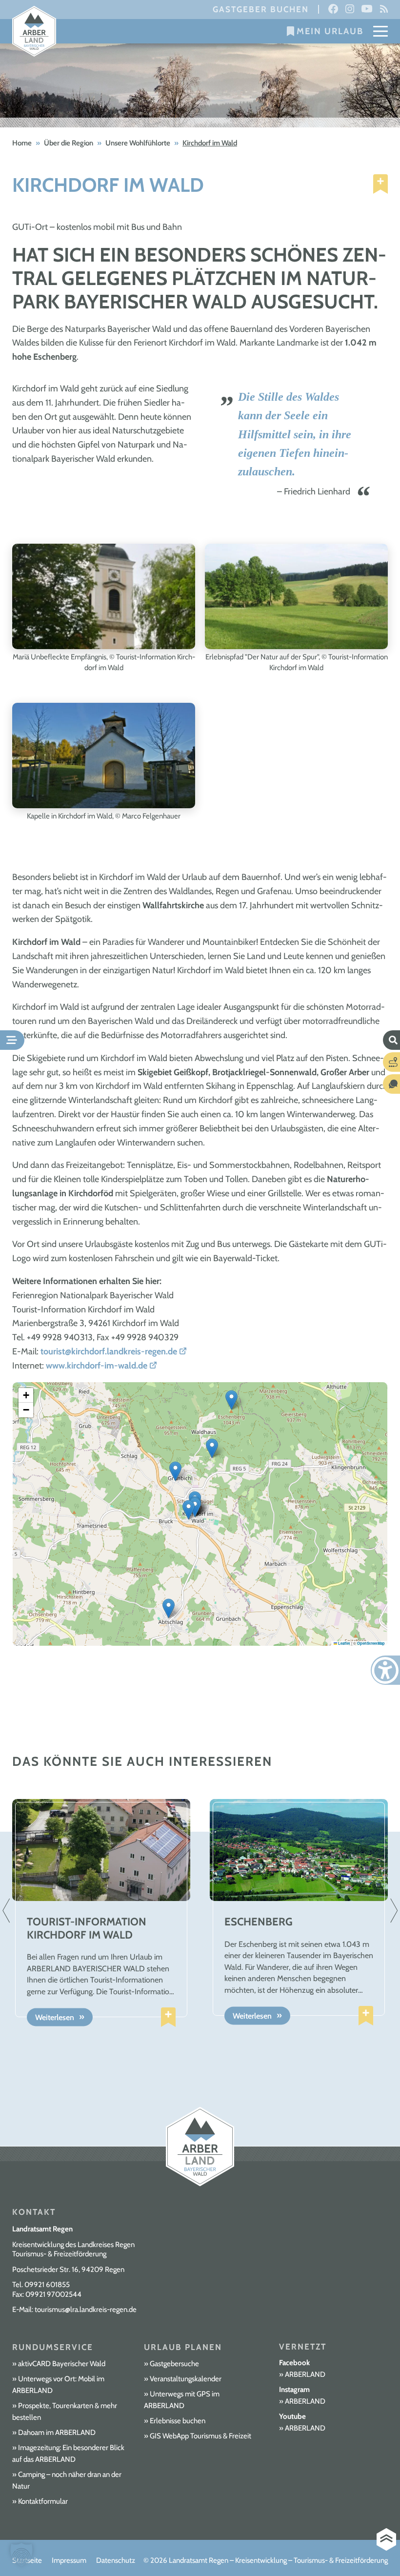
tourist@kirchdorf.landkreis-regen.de (109, 1351)
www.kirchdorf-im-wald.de (97, 1366)
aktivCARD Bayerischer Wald (62, 2364)
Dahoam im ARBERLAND (57, 2433)
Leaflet (344, 1643)
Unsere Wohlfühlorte (138, 143)
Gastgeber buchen (261, 9)
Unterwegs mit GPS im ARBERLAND (182, 2400)
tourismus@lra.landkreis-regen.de (86, 2310)
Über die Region (69, 143)
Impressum (69, 2560)
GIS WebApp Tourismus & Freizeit (200, 2436)
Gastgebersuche (174, 2364)
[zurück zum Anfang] (386, 2540)
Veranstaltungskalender (186, 2379)
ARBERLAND (305, 2374)
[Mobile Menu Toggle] (380, 31)
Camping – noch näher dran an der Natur (67, 2480)
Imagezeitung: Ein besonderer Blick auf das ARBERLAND (68, 2453)
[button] (189, 1510)
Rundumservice (53, 2347)
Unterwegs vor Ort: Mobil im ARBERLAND (58, 2385)
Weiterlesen (55, 2017)
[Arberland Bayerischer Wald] (34, 31)
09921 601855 (47, 2285)
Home (22, 143)
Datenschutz (116, 2560)
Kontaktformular (43, 2501)
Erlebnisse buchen (178, 2421)
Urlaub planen (183, 2347)
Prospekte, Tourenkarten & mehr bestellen (65, 2412)
